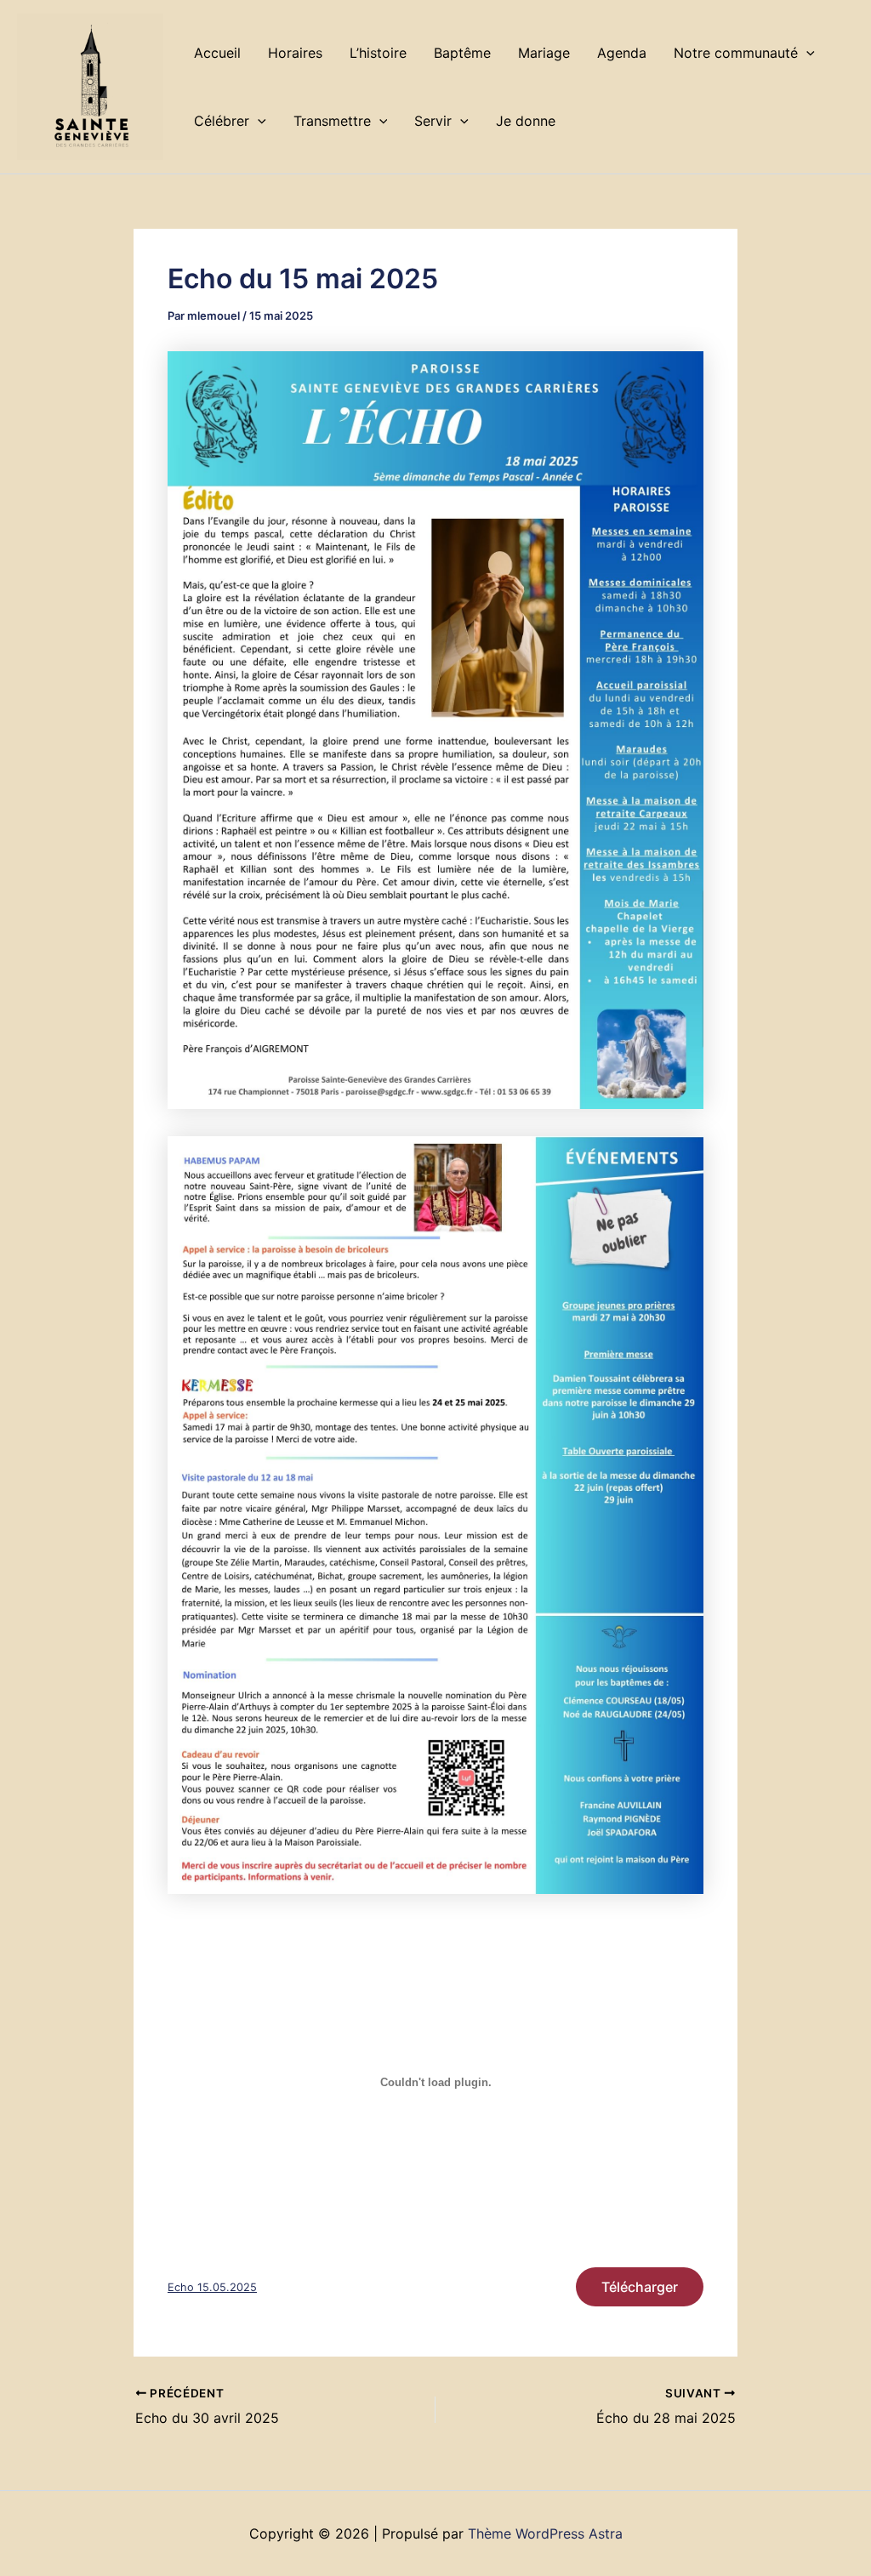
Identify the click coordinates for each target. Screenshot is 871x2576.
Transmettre (332, 121)
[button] (806, 53)
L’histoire (378, 53)
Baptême (462, 53)
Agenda (622, 53)
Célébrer (222, 121)
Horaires (295, 53)
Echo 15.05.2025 (212, 2287)
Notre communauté (736, 53)
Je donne (526, 121)
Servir (433, 121)
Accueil (217, 53)
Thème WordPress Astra (545, 2533)
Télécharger (640, 2287)
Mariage (544, 53)
